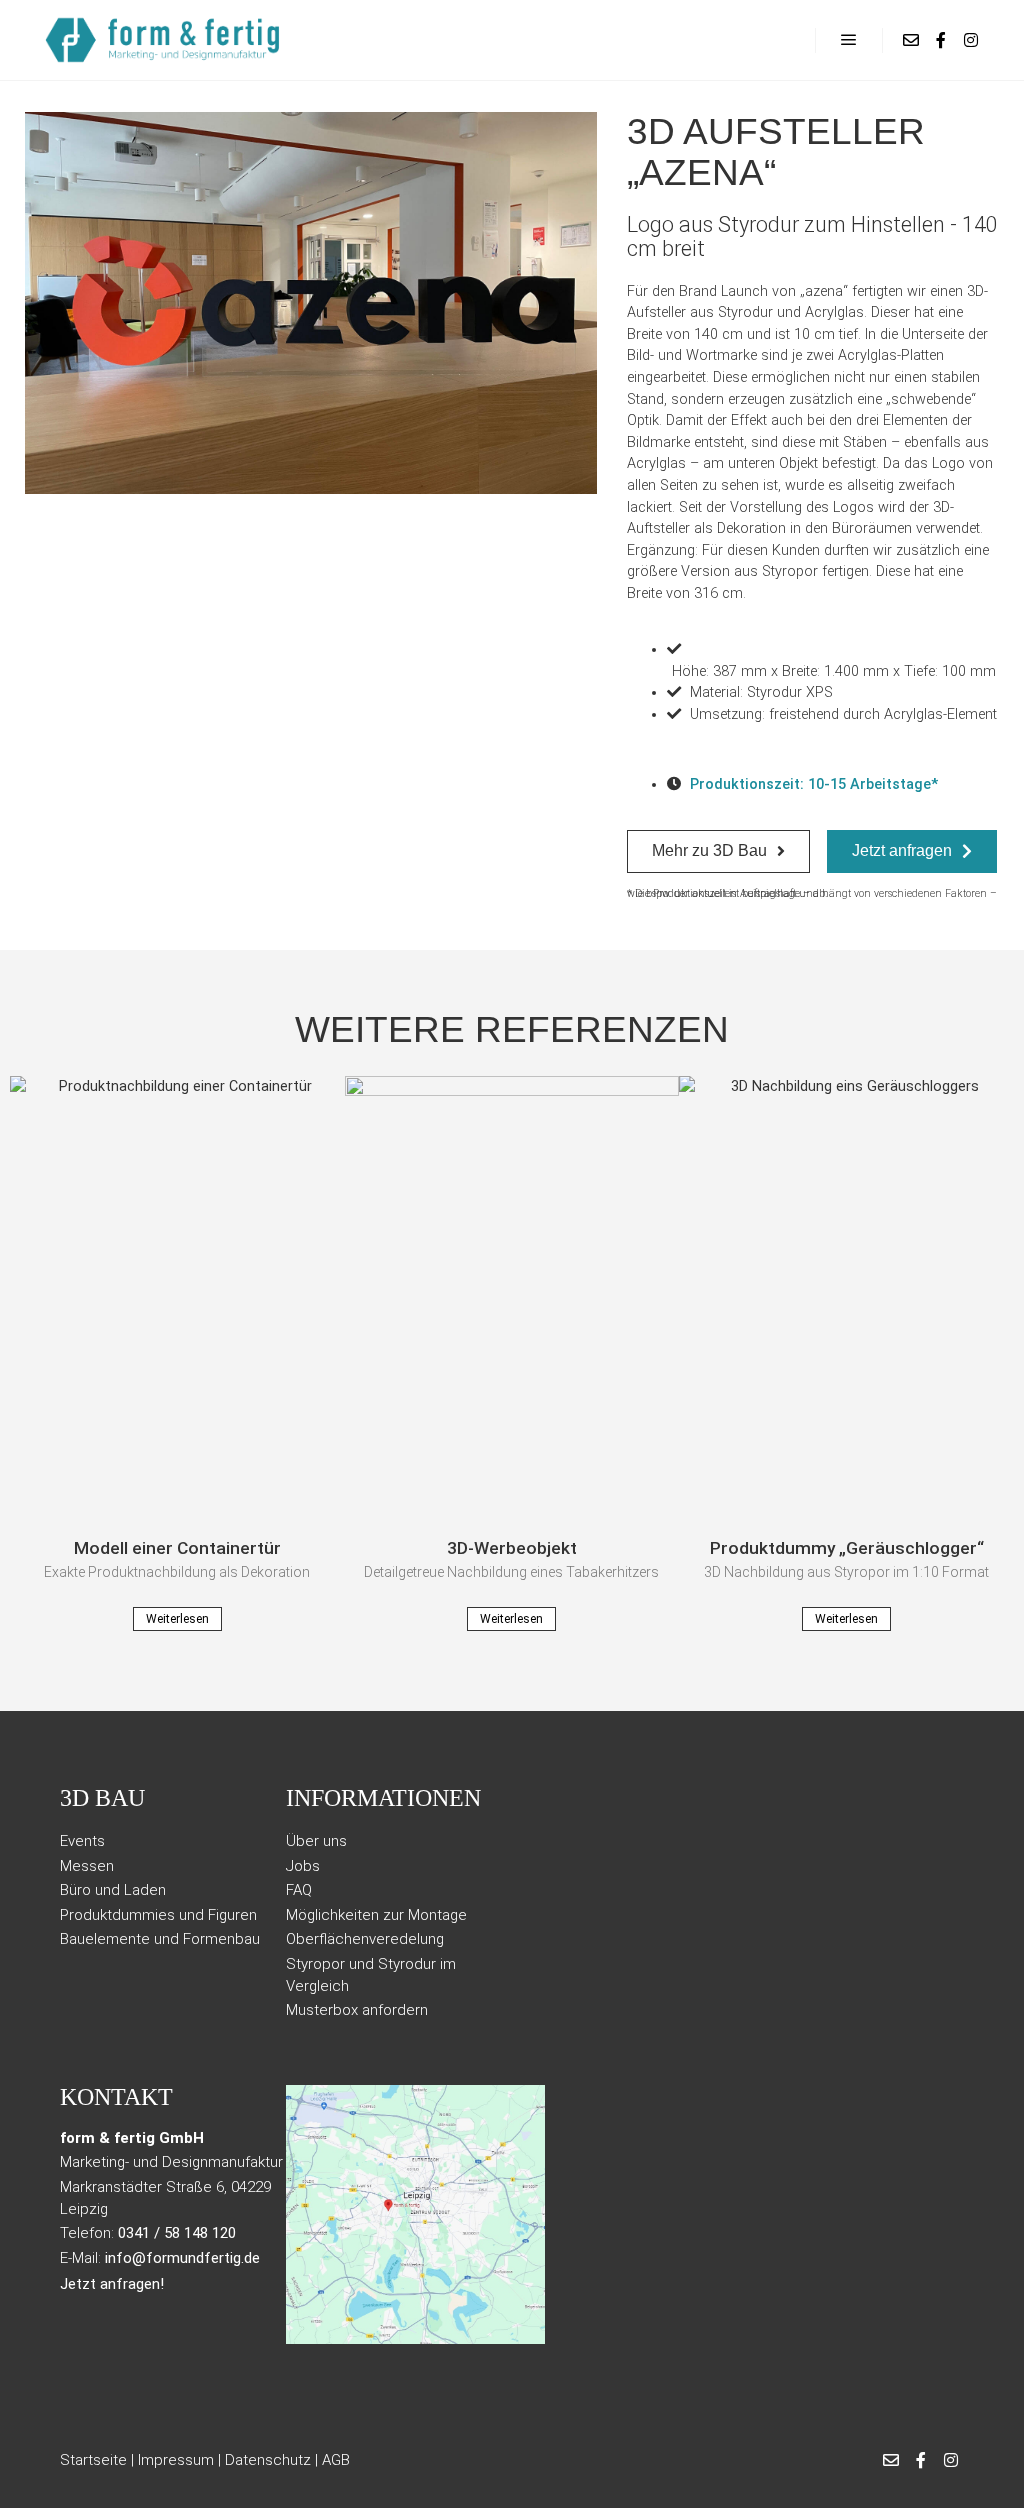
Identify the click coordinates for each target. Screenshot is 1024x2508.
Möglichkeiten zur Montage (376, 1915)
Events (82, 1841)
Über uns (316, 1841)
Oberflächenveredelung (365, 1939)
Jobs (303, 1866)
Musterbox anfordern (357, 2010)
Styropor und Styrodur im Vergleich (371, 1975)
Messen (87, 1866)
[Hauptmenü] (849, 40)
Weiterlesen (177, 1619)
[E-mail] (911, 40)
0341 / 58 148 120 (177, 2233)
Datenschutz (268, 2460)
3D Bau (102, 1798)
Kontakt (116, 2097)
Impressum (176, 2460)
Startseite (93, 2460)
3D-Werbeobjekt (512, 1548)
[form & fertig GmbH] (165, 40)
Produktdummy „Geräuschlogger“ (847, 1548)
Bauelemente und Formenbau (160, 1939)
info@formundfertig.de (182, 2258)
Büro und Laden (113, 1890)
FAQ (299, 1890)
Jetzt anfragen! (112, 2284)
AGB (336, 2460)
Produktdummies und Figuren (158, 1915)
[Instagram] (971, 40)
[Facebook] (941, 40)
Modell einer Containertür (177, 1548)
